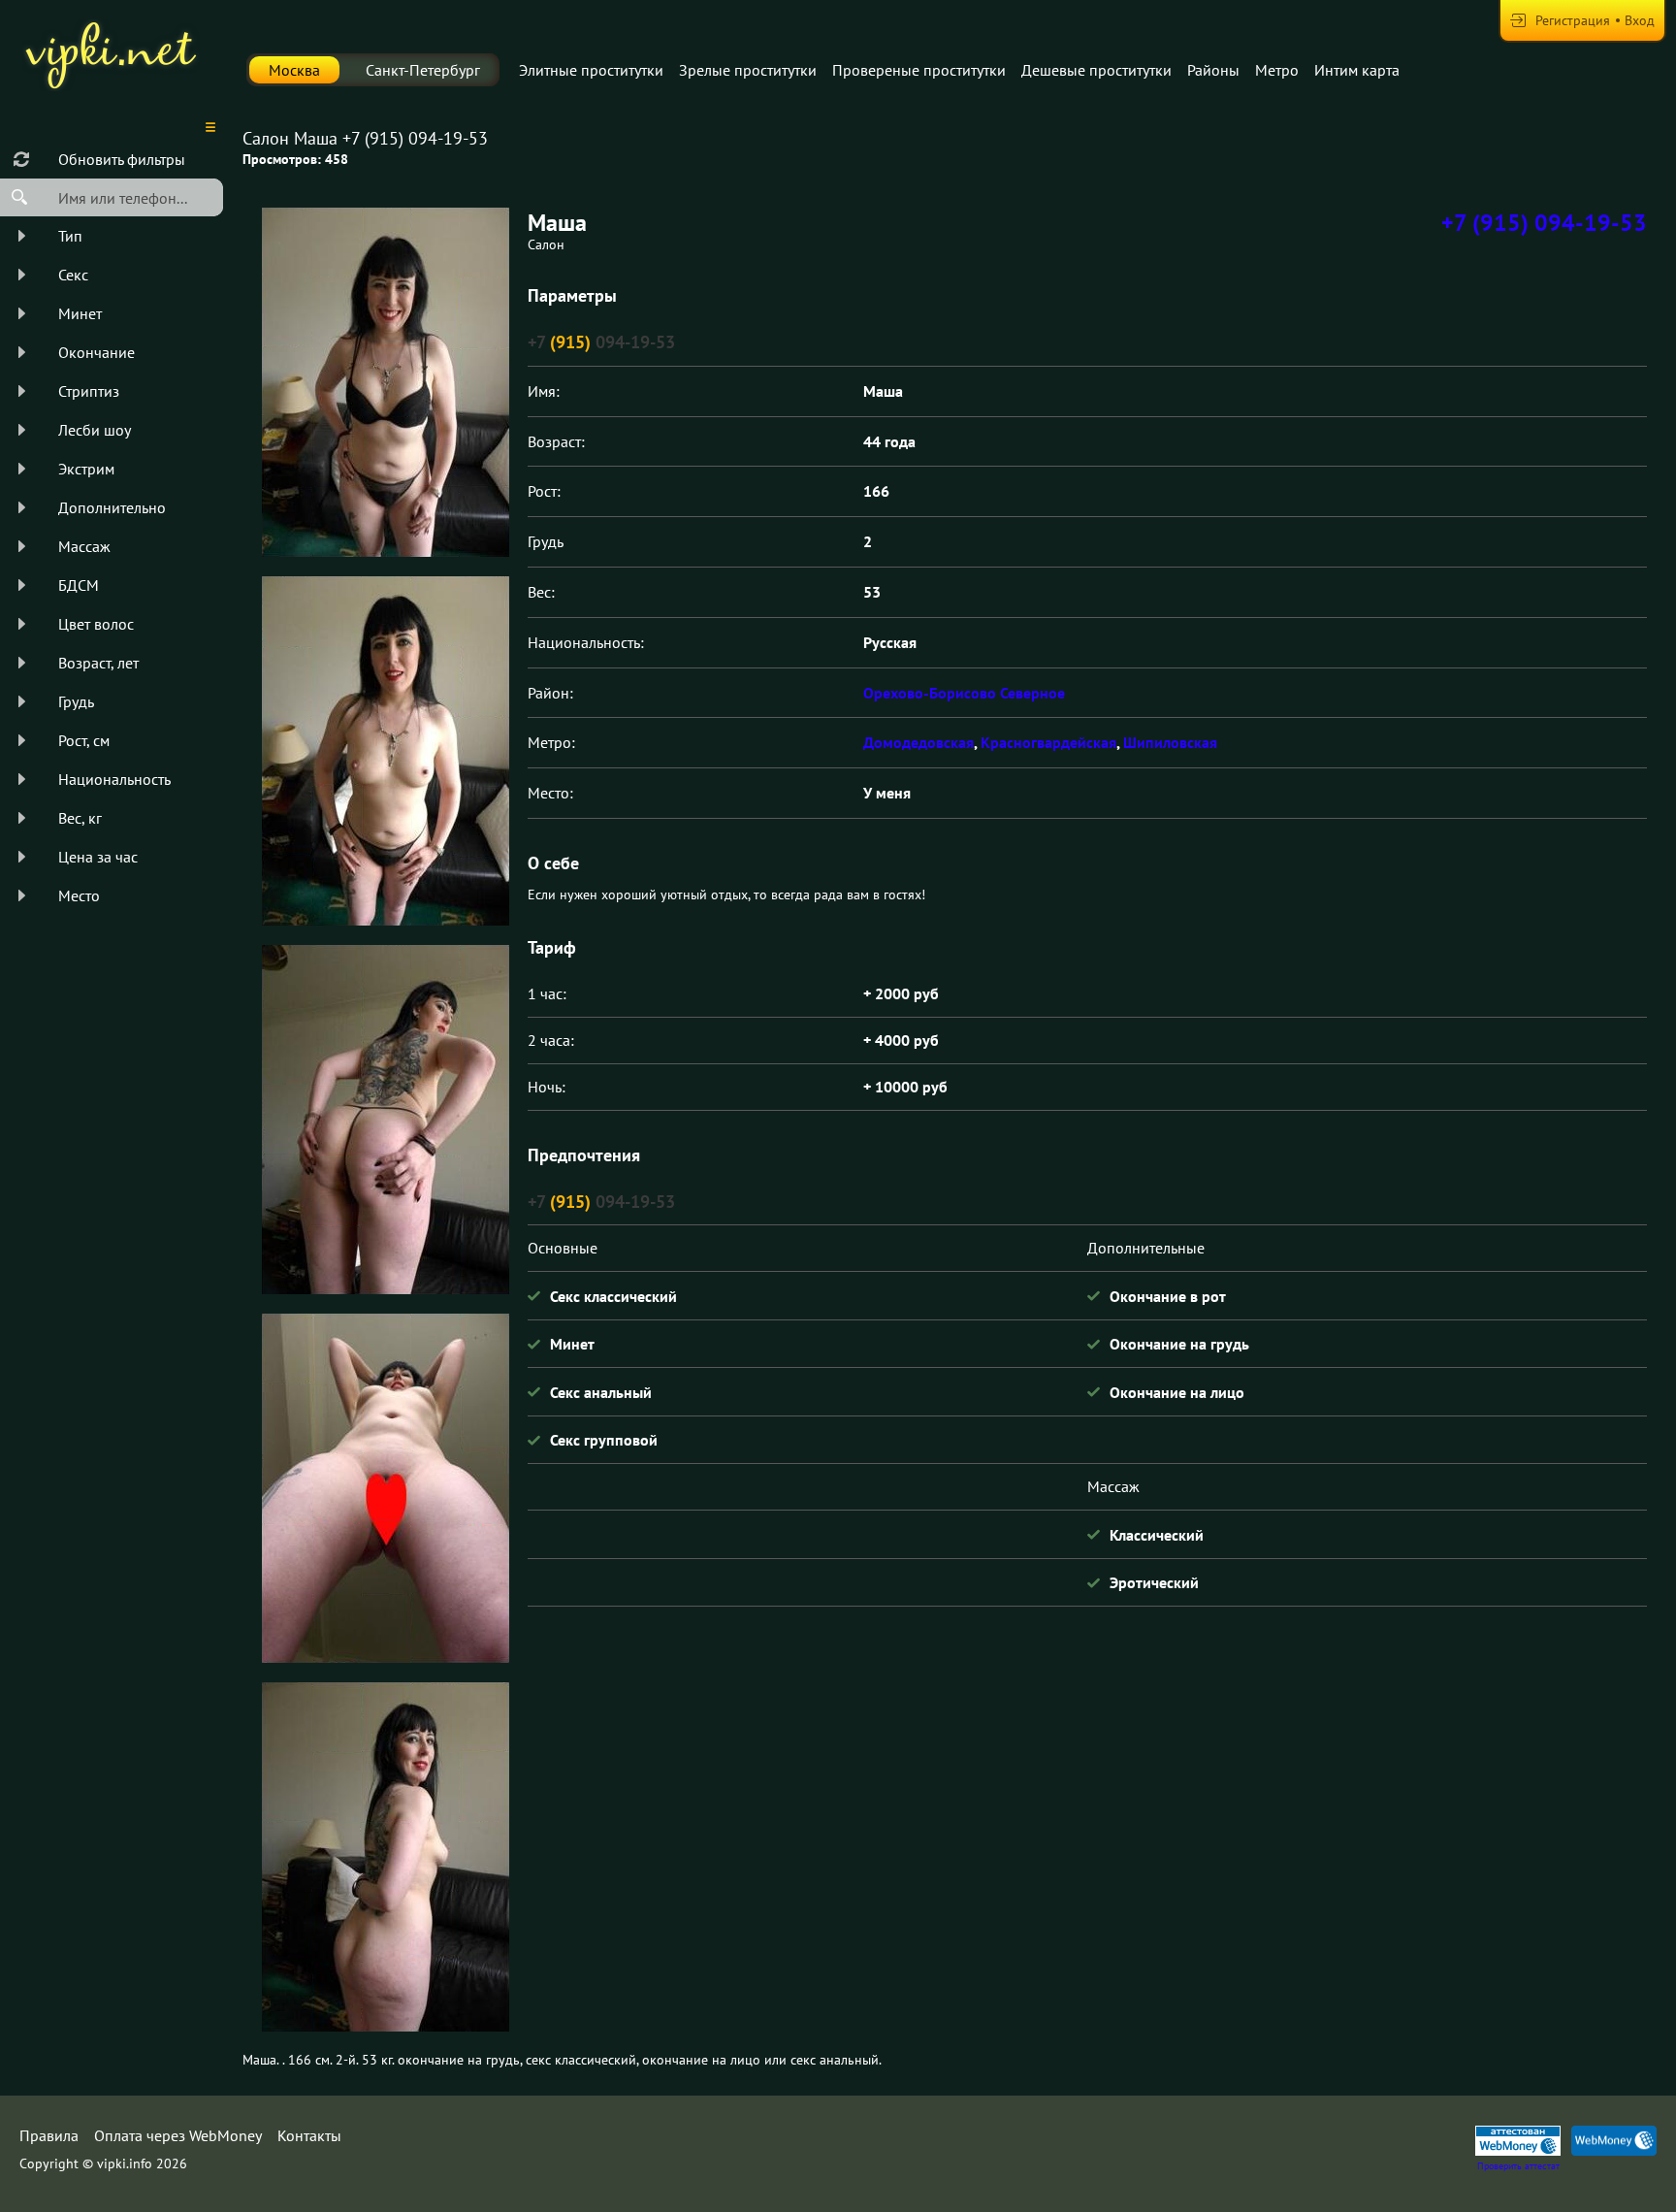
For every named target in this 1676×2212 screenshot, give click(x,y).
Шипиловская (1170, 742)
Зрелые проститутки (748, 70)
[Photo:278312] (385, 1120)
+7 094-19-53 (601, 342)
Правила (49, 2135)
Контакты (309, 2135)
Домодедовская (919, 742)
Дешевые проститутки (1096, 70)
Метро (1277, 70)
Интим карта (1357, 70)
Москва (294, 70)
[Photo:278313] (385, 1488)
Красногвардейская (1048, 742)
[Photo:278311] (385, 751)
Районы (1213, 70)
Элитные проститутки (591, 70)
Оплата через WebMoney (178, 2135)
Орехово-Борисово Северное (964, 693)
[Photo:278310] (385, 382)
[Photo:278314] (385, 1857)
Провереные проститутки (919, 70)
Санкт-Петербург (423, 70)
